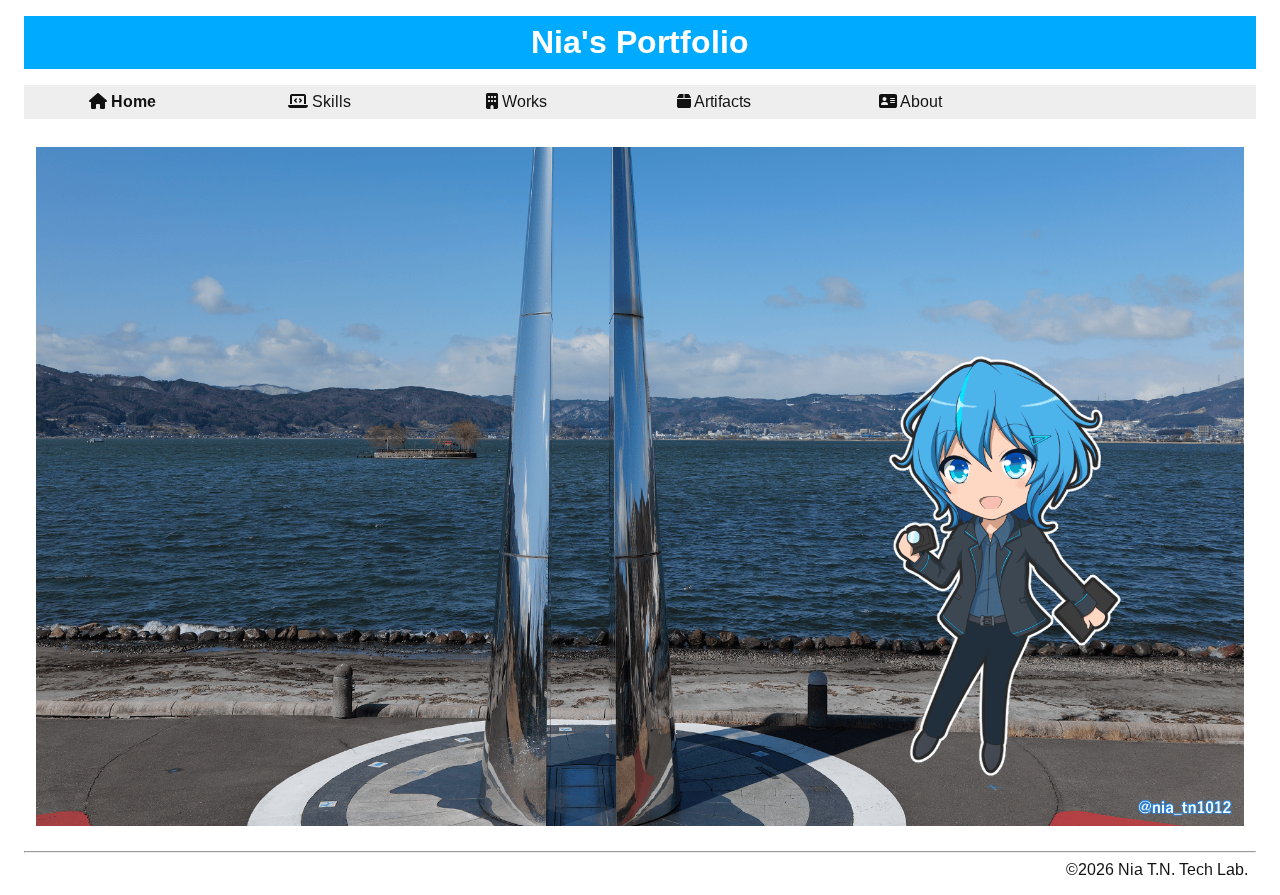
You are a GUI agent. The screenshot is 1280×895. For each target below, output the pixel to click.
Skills (329, 101)
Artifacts (721, 101)
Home (131, 101)
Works (522, 101)
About (919, 101)
